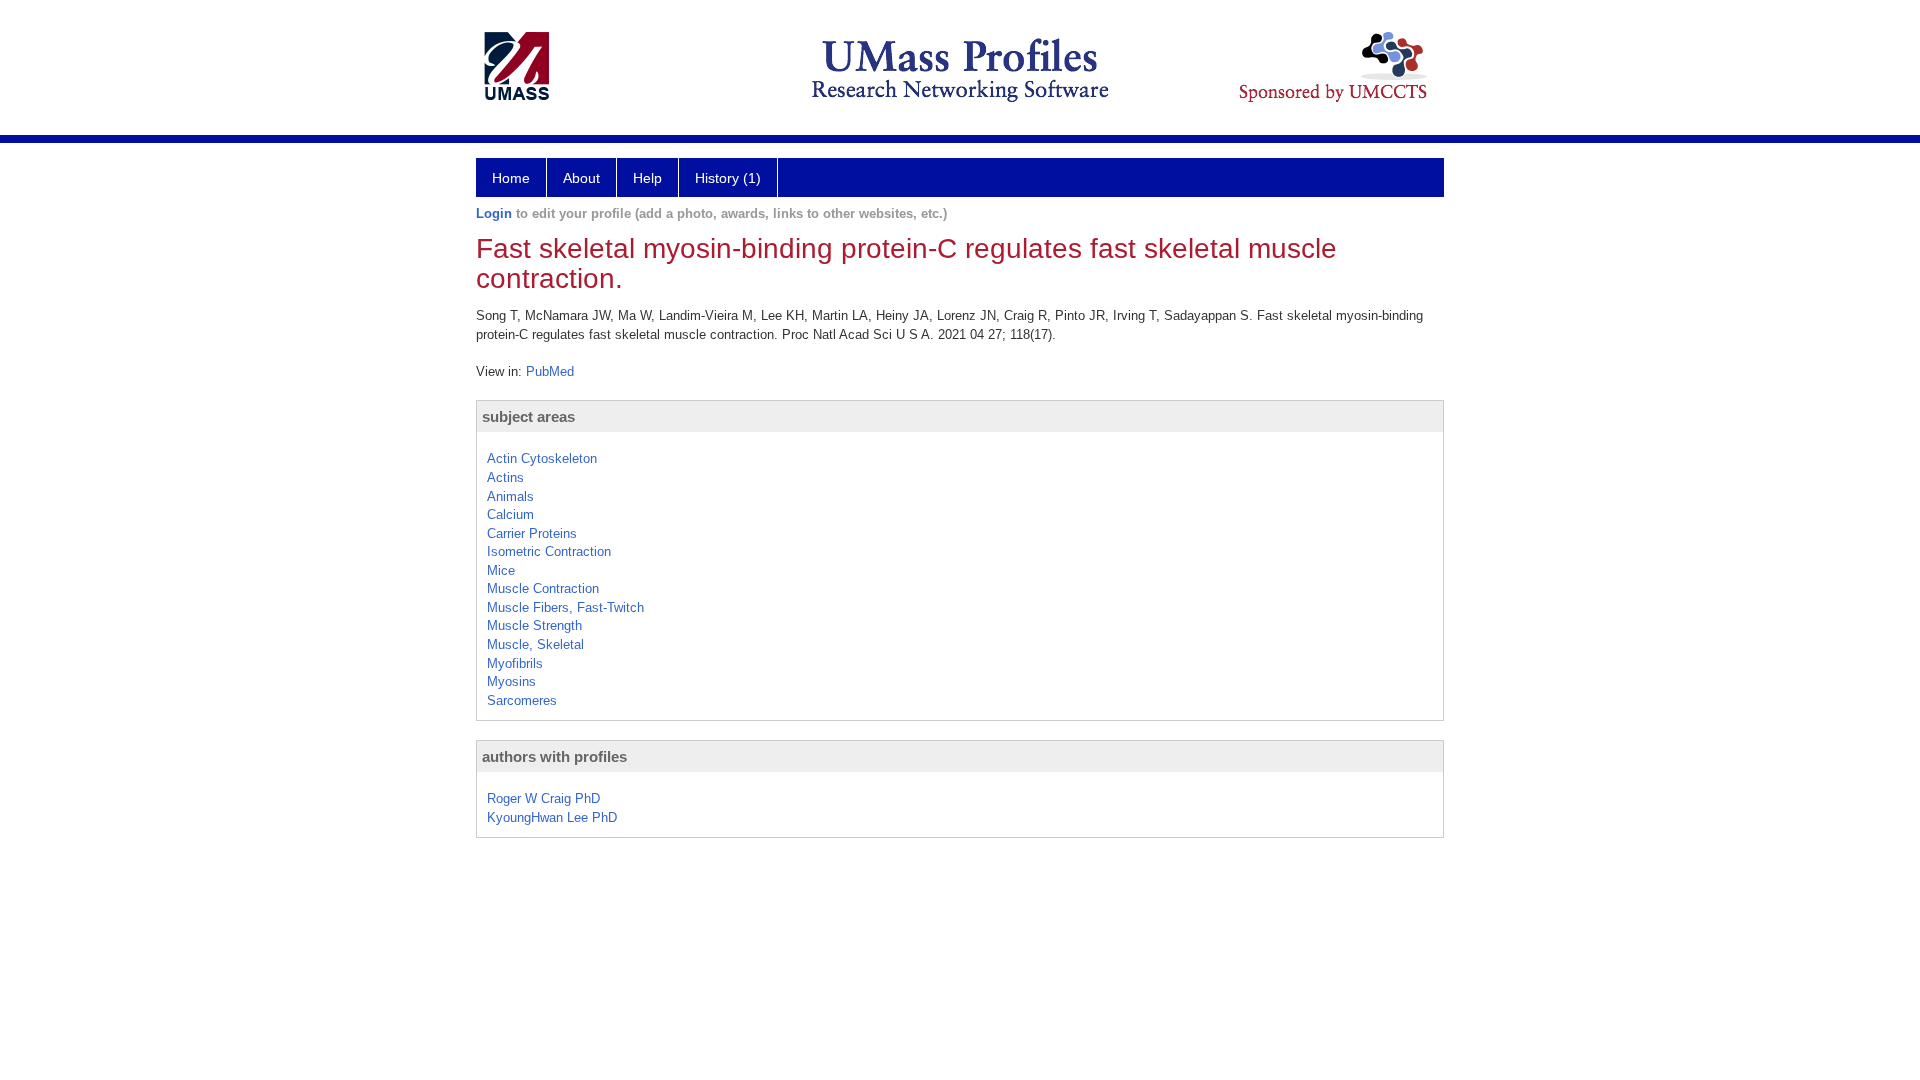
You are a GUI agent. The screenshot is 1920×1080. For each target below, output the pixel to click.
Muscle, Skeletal (535, 644)
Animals (510, 496)
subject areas (528, 416)
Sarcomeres (522, 700)
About (581, 178)
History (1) (728, 178)
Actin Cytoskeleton (542, 458)
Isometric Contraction (549, 551)
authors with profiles (554, 756)
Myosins (511, 681)
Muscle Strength (534, 625)
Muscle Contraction (543, 588)
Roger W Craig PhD (543, 798)
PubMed (550, 371)
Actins (505, 477)
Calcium (510, 514)
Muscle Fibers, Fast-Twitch (565, 607)
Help (647, 178)
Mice (501, 570)
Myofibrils (515, 663)
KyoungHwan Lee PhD (552, 817)
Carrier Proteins (532, 533)
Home (511, 178)
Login (494, 213)
